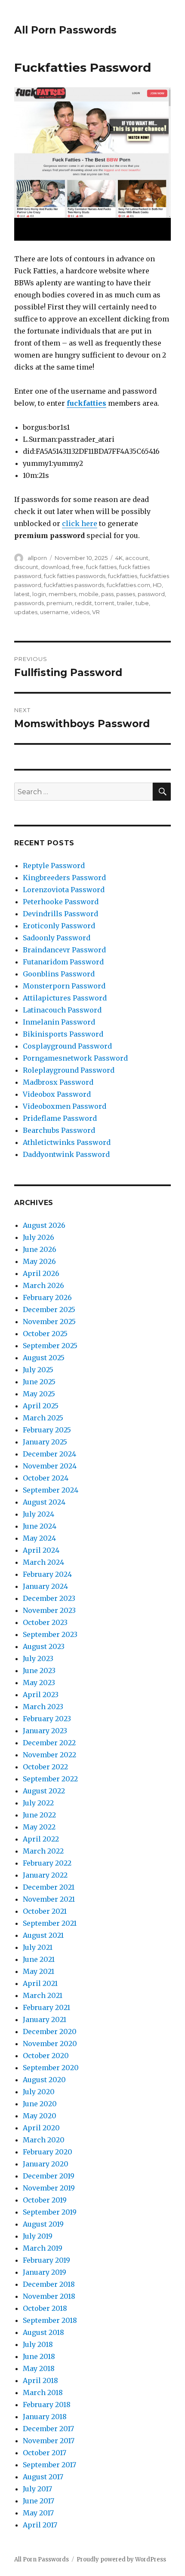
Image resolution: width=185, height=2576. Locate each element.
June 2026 (40, 1249)
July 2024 (39, 1514)
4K (119, 558)
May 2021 (39, 1971)
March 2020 (44, 2140)
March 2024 (43, 1562)
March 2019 (43, 2248)
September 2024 (51, 1490)
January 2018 (45, 2417)
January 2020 (46, 2164)
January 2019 (45, 2272)
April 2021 (40, 1983)
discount (26, 567)
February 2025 (47, 1430)
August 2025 (44, 1358)
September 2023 (50, 1634)
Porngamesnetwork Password (75, 1058)
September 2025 (50, 1346)
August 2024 (44, 1502)
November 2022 (49, 1755)
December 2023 (49, 1598)
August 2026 (44, 1225)
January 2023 (45, 1731)
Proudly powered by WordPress (121, 2559)
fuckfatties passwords (74, 585)
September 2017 (49, 2465)
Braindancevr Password (64, 950)
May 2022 (39, 1827)
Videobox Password (57, 1094)
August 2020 (44, 2080)
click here (80, 523)
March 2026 (43, 1285)
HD (157, 585)
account (137, 558)
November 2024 (50, 1466)
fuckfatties (86, 403)
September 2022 (50, 1779)
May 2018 (39, 2368)
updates (26, 612)
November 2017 (49, 2441)
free (78, 567)
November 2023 (49, 1610)
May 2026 (39, 1261)
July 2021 (38, 1947)
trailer (125, 603)
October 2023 (45, 1622)
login (39, 594)
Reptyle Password (54, 866)
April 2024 (41, 1550)
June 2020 (40, 2104)
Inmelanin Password (59, 1022)
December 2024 (49, 1454)
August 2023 (44, 1646)
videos (80, 612)
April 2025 (41, 1406)
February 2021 (46, 2007)
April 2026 (41, 1273)
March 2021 (43, 1995)
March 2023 (43, 1707)
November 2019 (49, 2188)
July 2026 (39, 1237)
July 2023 (38, 1658)
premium (59, 603)
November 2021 (49, 1899)
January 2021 (45, 2019)
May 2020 (40, 2116)
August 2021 (43, 1935)
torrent (105, 603)
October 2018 (45, 2308)
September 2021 (50, 1923)
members (62, 594)
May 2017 (38, 2513)
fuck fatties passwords (75, 576)
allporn (37, 558)
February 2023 (47, 1719)
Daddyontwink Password (66, 1154)
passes (126, 594)
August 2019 (43, 2224)
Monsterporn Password (64, 986)
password (151, 594)
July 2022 (38, 1803)
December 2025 (49, 1309)
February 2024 (47, 1574)
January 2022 (45, 1875)
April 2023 (41, 1695)
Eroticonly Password (59, 926)
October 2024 (46, 1478)
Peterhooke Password (61, 902)
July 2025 (38, 1370)
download (55, 567)
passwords (29, 603)
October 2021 (45, 1911)
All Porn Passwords (65, 30)
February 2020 (48, 2152)
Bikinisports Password (63, 1034)
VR (96, 612)
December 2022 (49, 1743)
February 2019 (46, 2260)
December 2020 (50, 2031)
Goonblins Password (59, 974)
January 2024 (45, 1586)
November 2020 (50, 2044)
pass (107, 594)
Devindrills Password (60, 914)
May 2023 (39, 1683)
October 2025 (45, 1334)
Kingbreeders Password (64, 878)
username (54, 612)
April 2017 (40, 2525)
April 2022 (41, 1839)
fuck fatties (101, 567)
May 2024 (39, 1538)
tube (142, 603)
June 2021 (39, 1959)
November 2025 (49, 1322)
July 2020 (39, 2092)
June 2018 (39, 2356)
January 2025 (45, 1442)
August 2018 (43, 2332)
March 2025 (43, 1418)
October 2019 (45, 2200)
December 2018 (49, 2284)
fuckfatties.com (128, 585)
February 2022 (47, 1863)
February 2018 (47, 2405)
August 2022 (44, 1791)
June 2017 (39, 2501)
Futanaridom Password (63, 962)
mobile (89, 594)
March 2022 (43, 1851)
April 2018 (40, 2380)
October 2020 (46, 2056)
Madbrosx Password (58, 1082)
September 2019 (50, 2212)
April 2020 (41, 2128)
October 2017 (45, 2453)
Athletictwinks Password (67, 1142)
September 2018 (50, 2320)
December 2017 (48, 2429)
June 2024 (40, 1526)
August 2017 (43, 2477)
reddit (83, 603)
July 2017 (37, 2489)
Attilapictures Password (65, 998)
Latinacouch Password (62, 1010)
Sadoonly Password (57, 938)
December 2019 (49, 2176)
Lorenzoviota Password (64, 890)
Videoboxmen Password (65, 1106)
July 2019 (38, 2236)
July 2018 (38, 2344)
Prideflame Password (60, 1118)
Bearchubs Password (59, 1130)
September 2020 (51, 2068)
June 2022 (39, 1815)
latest (22, 594)
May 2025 (39, 1394)
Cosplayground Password (67, 1046)
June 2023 (39, 1670)
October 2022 (45, 1767)
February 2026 (47, 1297)
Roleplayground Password (69, 1070)
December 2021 (49, 1887)
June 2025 (39, 1382)
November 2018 (49, 2296)
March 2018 (43, 2392)
